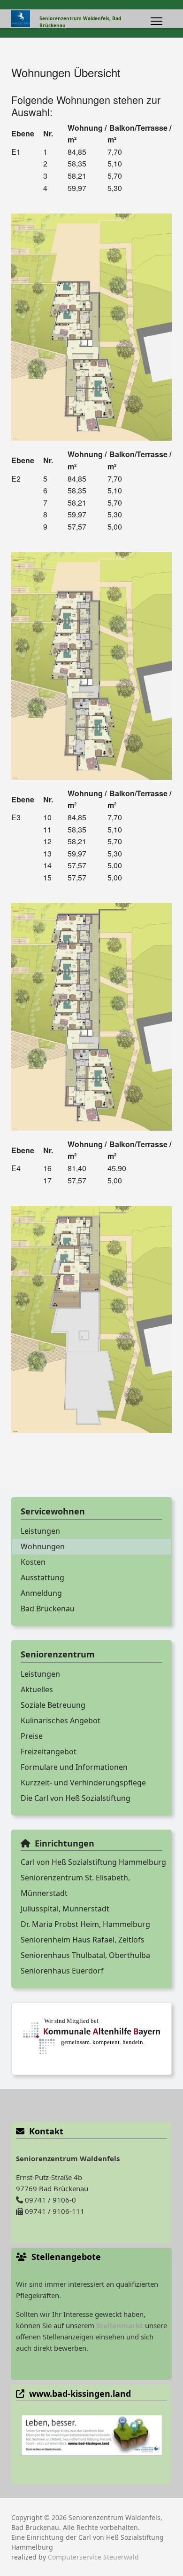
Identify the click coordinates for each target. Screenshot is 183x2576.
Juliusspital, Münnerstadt (65, 1909)
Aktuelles (37, 1689)
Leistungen (40, 1531)
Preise (32, 1736)
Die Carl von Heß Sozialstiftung (76, 1798)
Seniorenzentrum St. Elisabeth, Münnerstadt (75, 1885)
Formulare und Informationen (74, 1767)
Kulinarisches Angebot (61, 1720)
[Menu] (156, 21)
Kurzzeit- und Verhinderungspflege (83, 1783)
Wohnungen (43, 1546)
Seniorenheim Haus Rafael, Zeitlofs (83, 1940)
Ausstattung (42, 1577)
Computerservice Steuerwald (93, 2557)
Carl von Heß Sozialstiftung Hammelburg (93, 1862)
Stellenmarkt (120, 2325)
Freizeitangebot (49, 1752)
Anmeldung (41, 1593)
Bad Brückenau (48, 1609)
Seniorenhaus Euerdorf (62, 1971)
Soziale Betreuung (53, 1705)
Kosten (33, 1562)
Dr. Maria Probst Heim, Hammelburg (85, 1924)
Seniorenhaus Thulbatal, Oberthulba (85, 1955)
